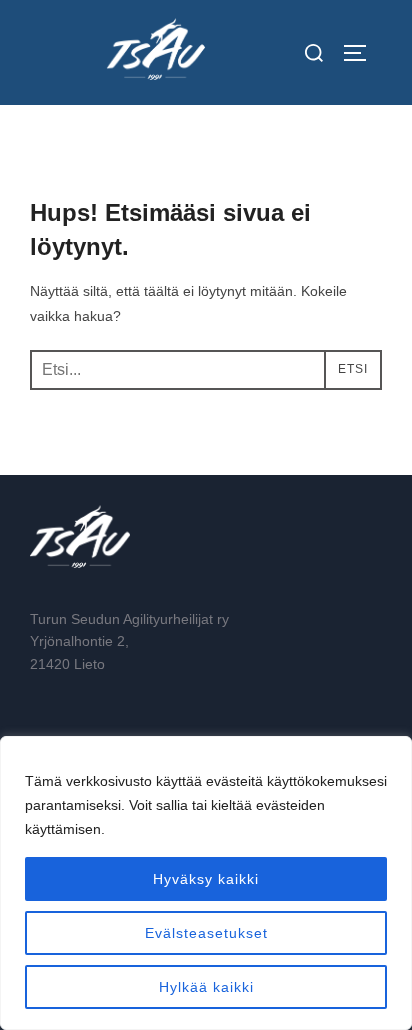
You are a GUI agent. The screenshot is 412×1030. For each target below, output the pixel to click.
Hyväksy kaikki (206, 879)
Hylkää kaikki (206, 987)
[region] (206, 883)
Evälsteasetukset (206, 933)
